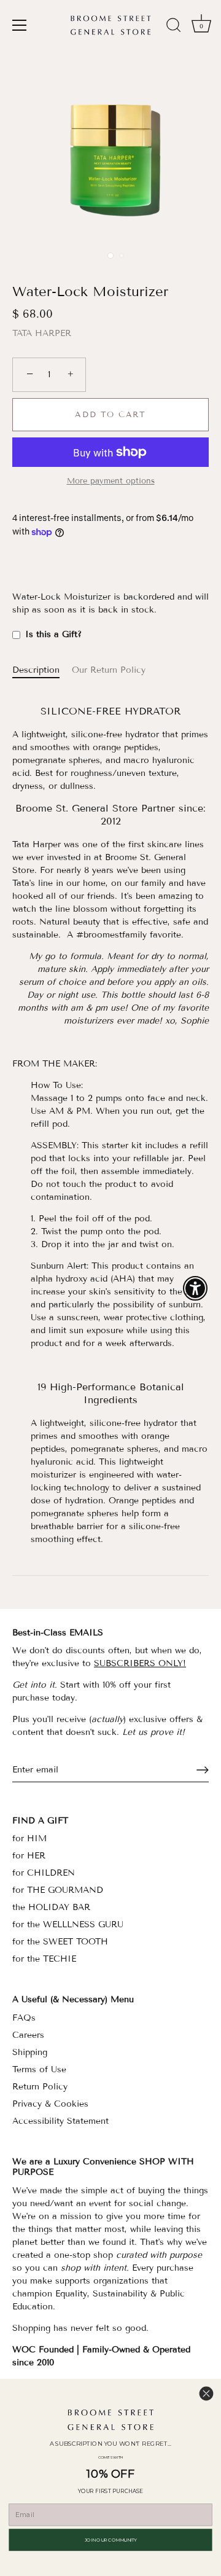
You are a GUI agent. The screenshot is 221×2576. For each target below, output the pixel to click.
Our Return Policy (109, 670)
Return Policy (40, 2087)
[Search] (174, 27)
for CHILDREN (44, 1873)
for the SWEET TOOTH (60, 1942)
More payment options (111, 481)
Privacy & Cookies (50, 2104)
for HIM (29, 1838)
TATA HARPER (42, 333)
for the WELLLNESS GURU (68, 1924)
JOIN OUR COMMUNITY (111, 2539)
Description (36, 670)
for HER (29, 1856)
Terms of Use (39, 2069)
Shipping (30, 2052)
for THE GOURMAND (58, 1890)
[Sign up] (203, 1770)
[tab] (42, 670)
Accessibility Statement (60, 2121)
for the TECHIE (44, 1959)
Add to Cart (110, 415)
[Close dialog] (206, 2394)
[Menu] (20, 25)
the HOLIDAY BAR (51, 1907)
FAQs (24, 2018)
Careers (28, 2035)
